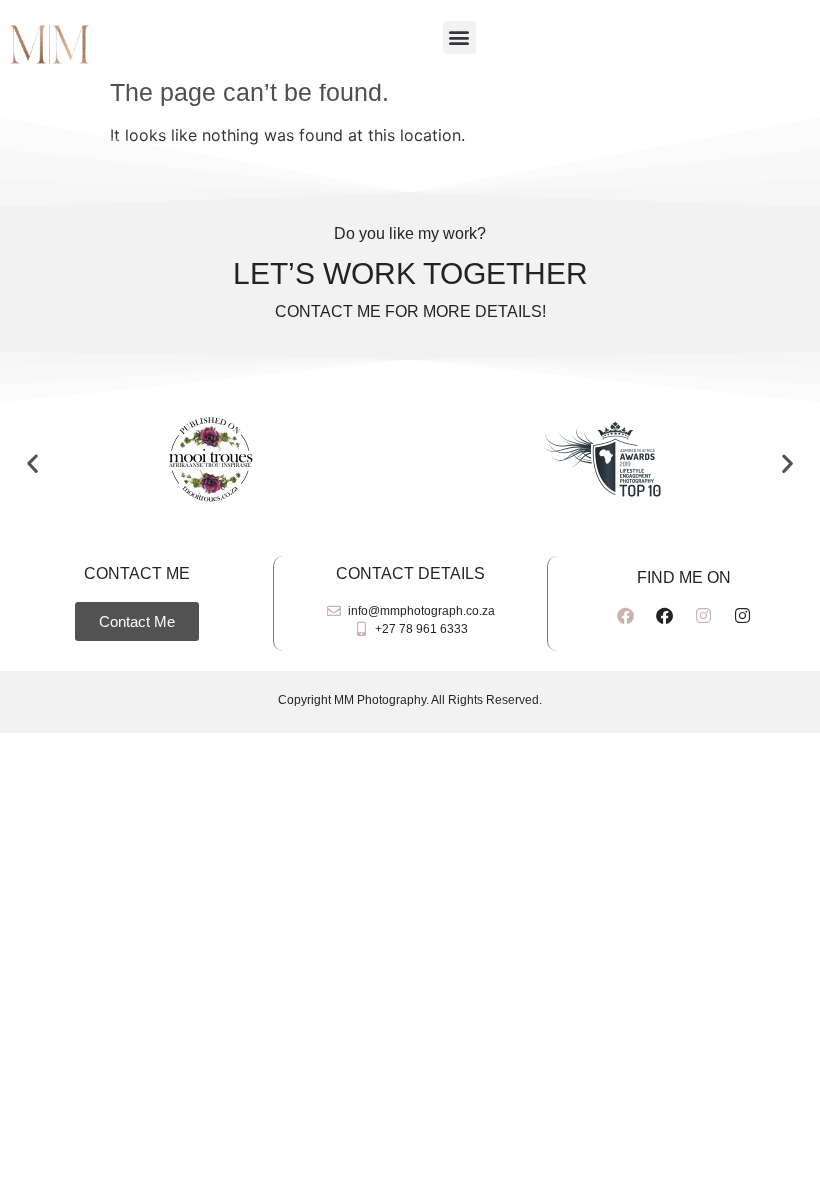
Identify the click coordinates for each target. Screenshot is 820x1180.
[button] (459, 37)
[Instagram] (703, 615)
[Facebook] (625, 615)
